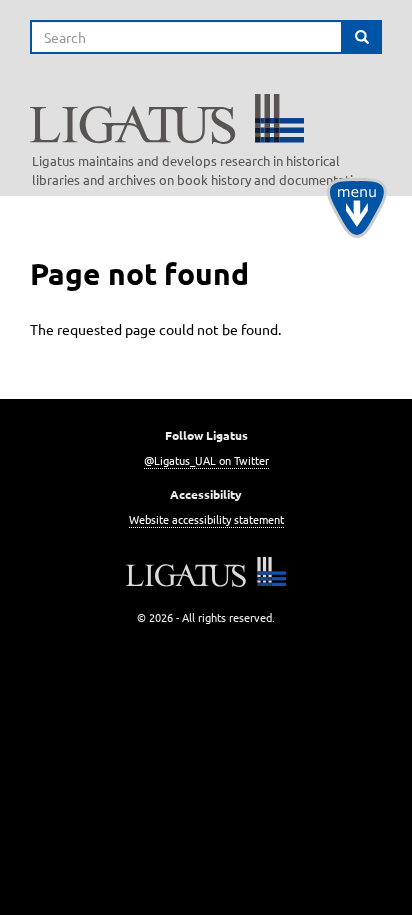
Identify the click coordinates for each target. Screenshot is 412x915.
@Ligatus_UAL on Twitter (206, 460)
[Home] (213, 119)
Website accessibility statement (206, 519)
